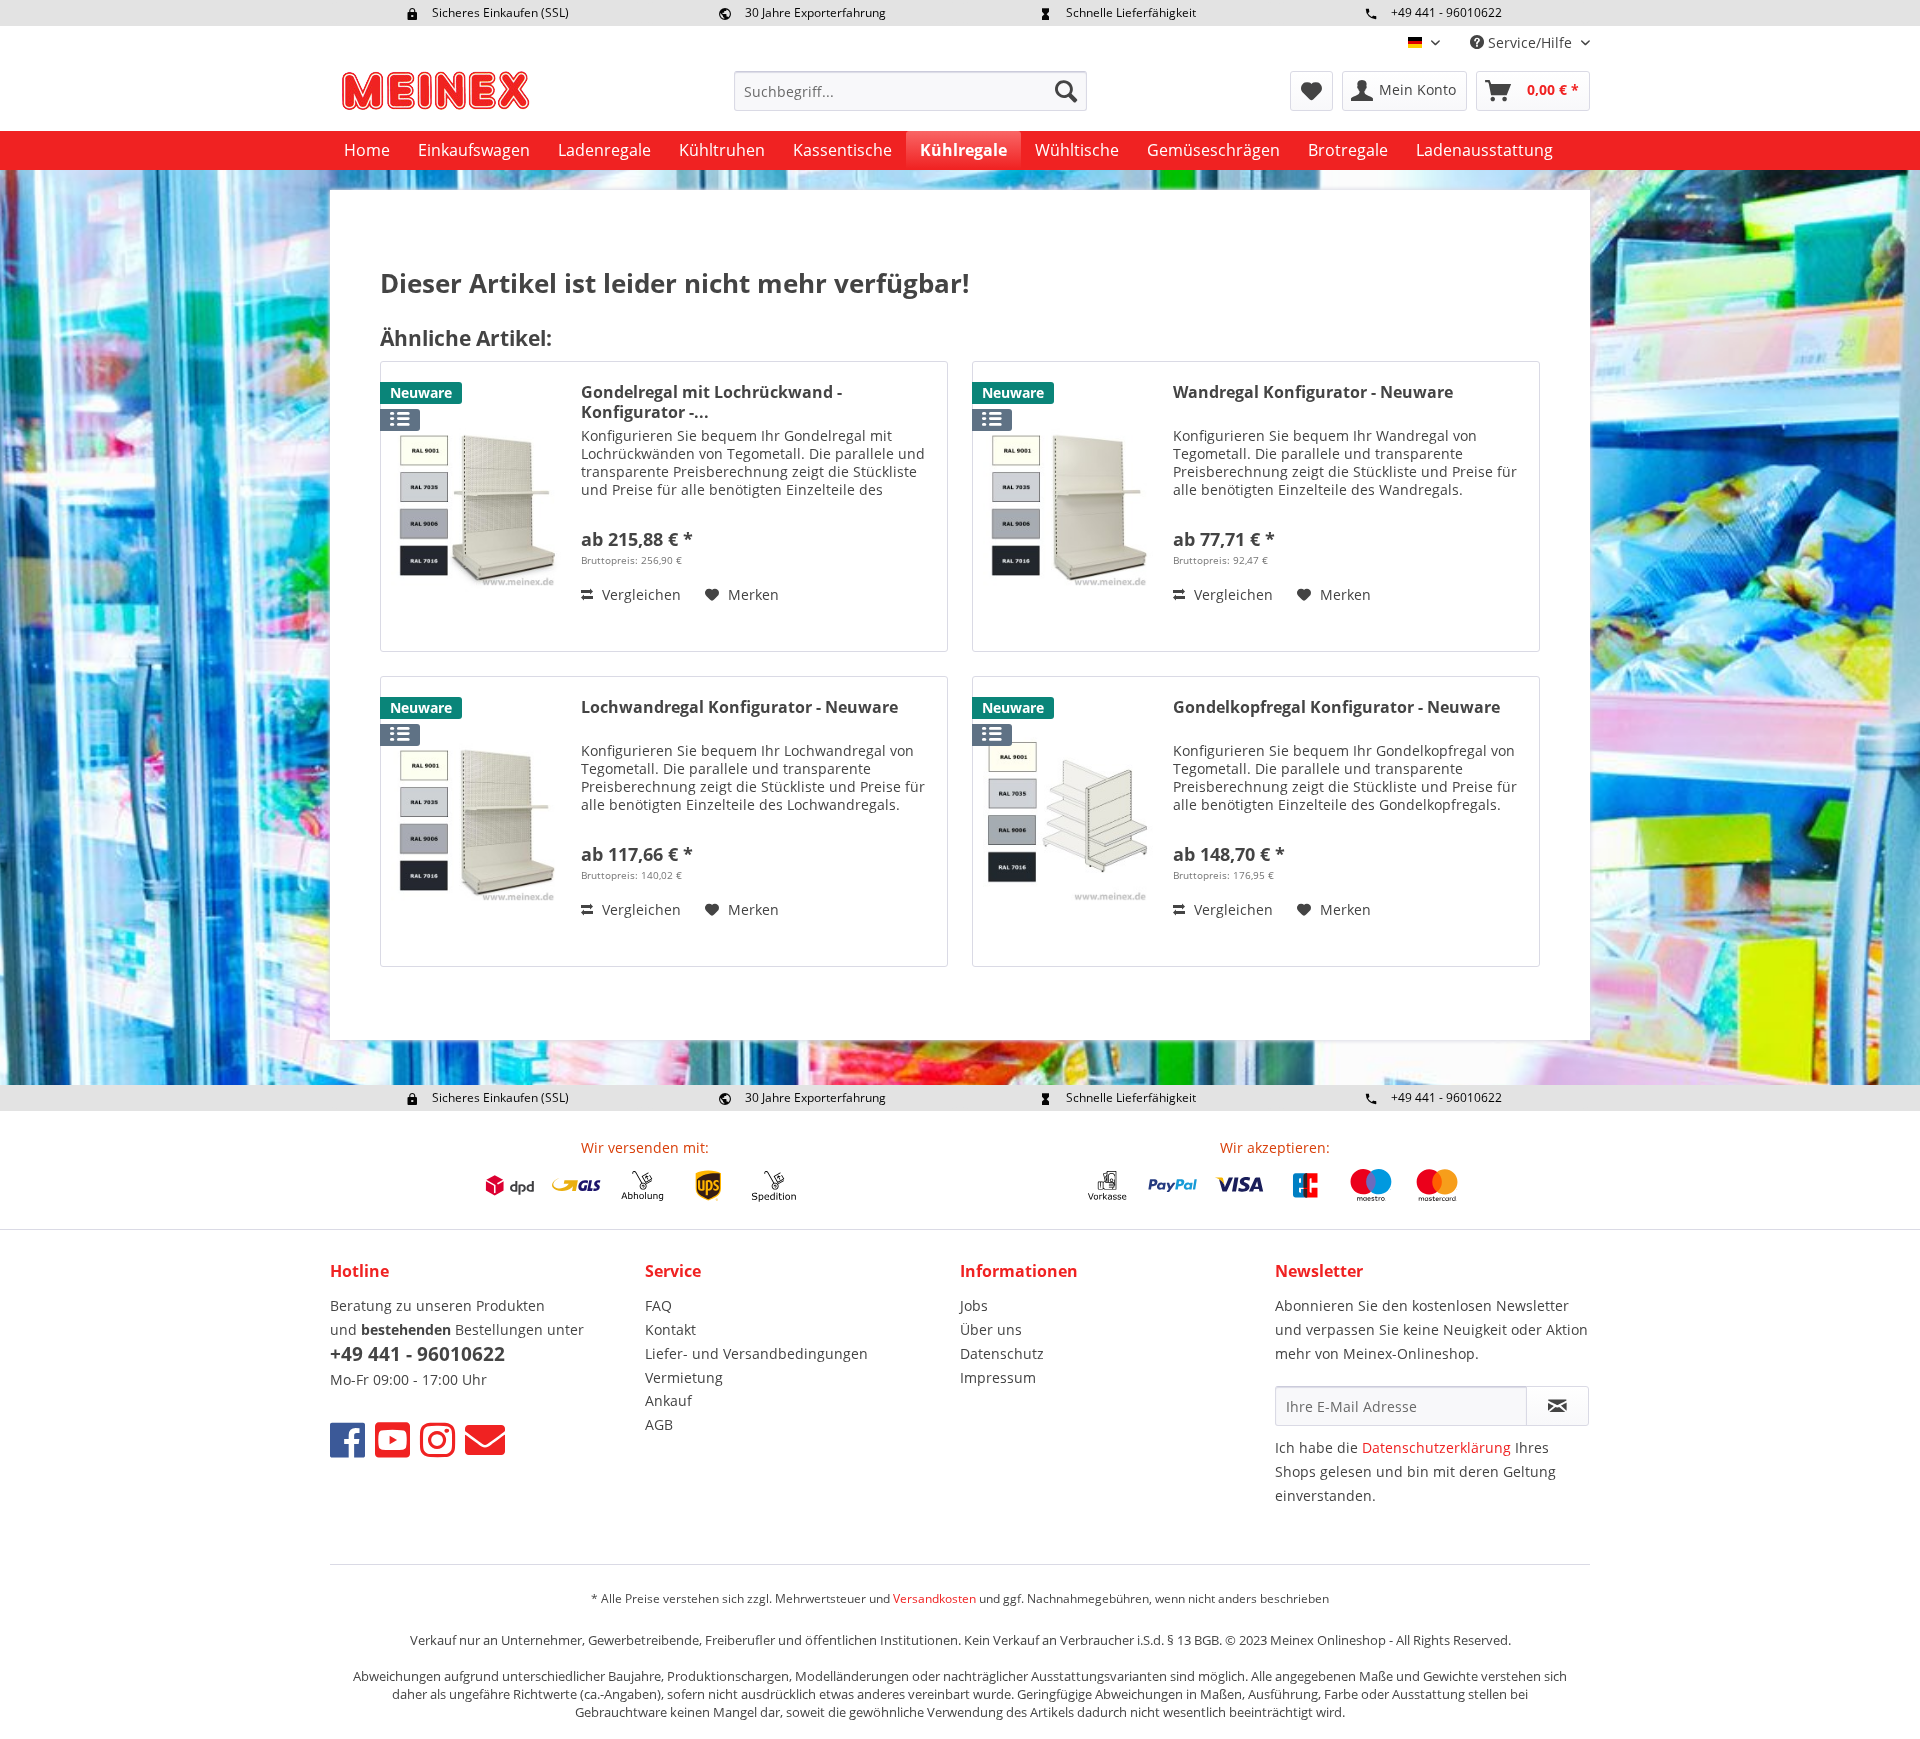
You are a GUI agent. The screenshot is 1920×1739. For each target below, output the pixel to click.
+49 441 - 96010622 (1446, 12)
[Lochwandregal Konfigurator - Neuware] (476, 821)
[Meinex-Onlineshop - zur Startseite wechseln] (435, 96)
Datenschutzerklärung (1436, 1447)
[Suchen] (1066, 91)
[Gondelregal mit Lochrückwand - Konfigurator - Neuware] (476, 506)
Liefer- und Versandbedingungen (756, 1353)
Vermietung (684, 1377)
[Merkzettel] (1311, 91)
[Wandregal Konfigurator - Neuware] (1068, 506)
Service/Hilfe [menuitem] (1530, 42)
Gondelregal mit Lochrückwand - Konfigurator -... (711, 402)
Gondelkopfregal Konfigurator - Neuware (1336, 707)
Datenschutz (1002, 1353)
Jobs (974, 1305)
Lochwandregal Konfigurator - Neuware (739, 707)
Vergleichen (639, 594)
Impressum (998, 1377)
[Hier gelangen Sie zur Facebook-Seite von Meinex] (347, 1439)
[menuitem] (910, 91)
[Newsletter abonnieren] (1557, 1406)
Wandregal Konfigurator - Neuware (1313, 392)
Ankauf (668, 1400)
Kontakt (670, 1329)
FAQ (658, 1305)
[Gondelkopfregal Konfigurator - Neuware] (1068, 821)
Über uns (991, 1329)
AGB (659, 1424)
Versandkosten (934, 1598)
